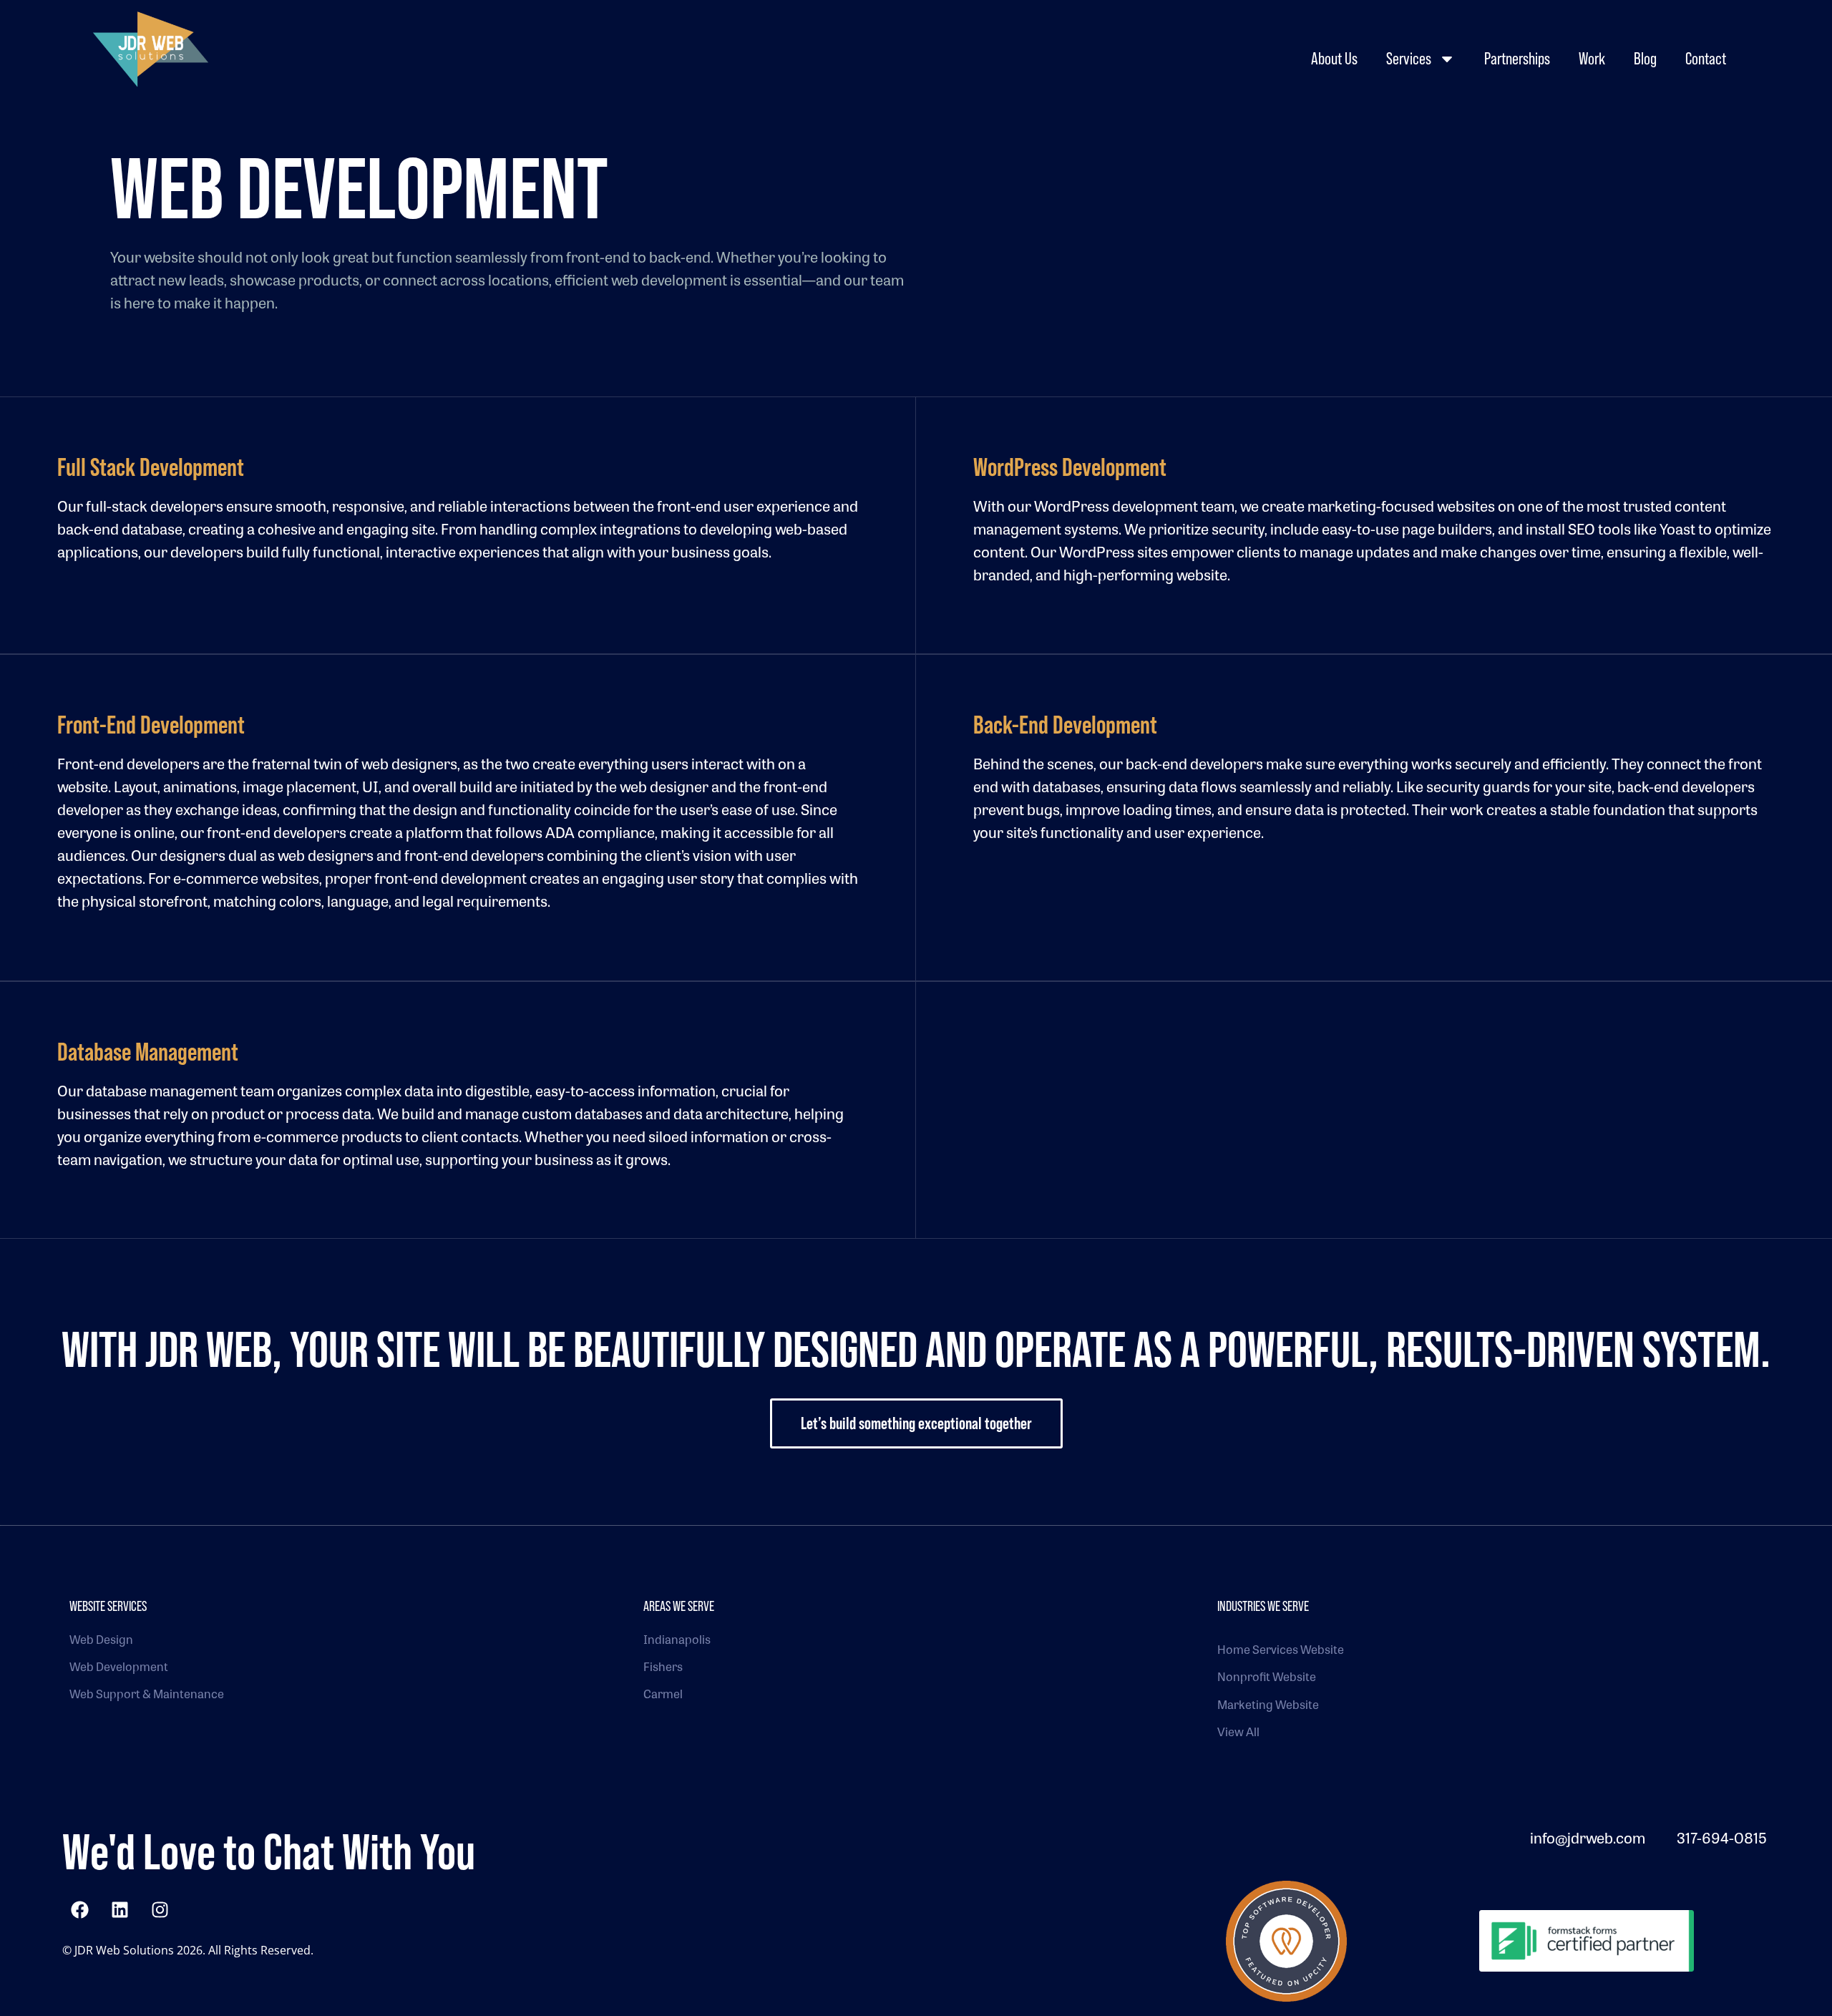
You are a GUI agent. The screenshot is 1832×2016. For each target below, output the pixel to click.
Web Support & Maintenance (147, 1694)
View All (1238, 1732)
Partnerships (1517, 58)
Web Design (101, 1639)
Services (1409, 58)
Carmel (663, 1694)
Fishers (663, 1666)
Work (1592, 58)
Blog (1645, 58)
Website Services (108, 1606)
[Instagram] (160, 1909)
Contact (1706, 58)
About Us (1334, 58)
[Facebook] (80, 1909)
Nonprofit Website (1267, 1676)
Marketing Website (1268, 1704)
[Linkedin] (120, 1909)
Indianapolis (677, 1639)
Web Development (119, 1666)
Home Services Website (1281, 1649)
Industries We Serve (1263, 1606)
